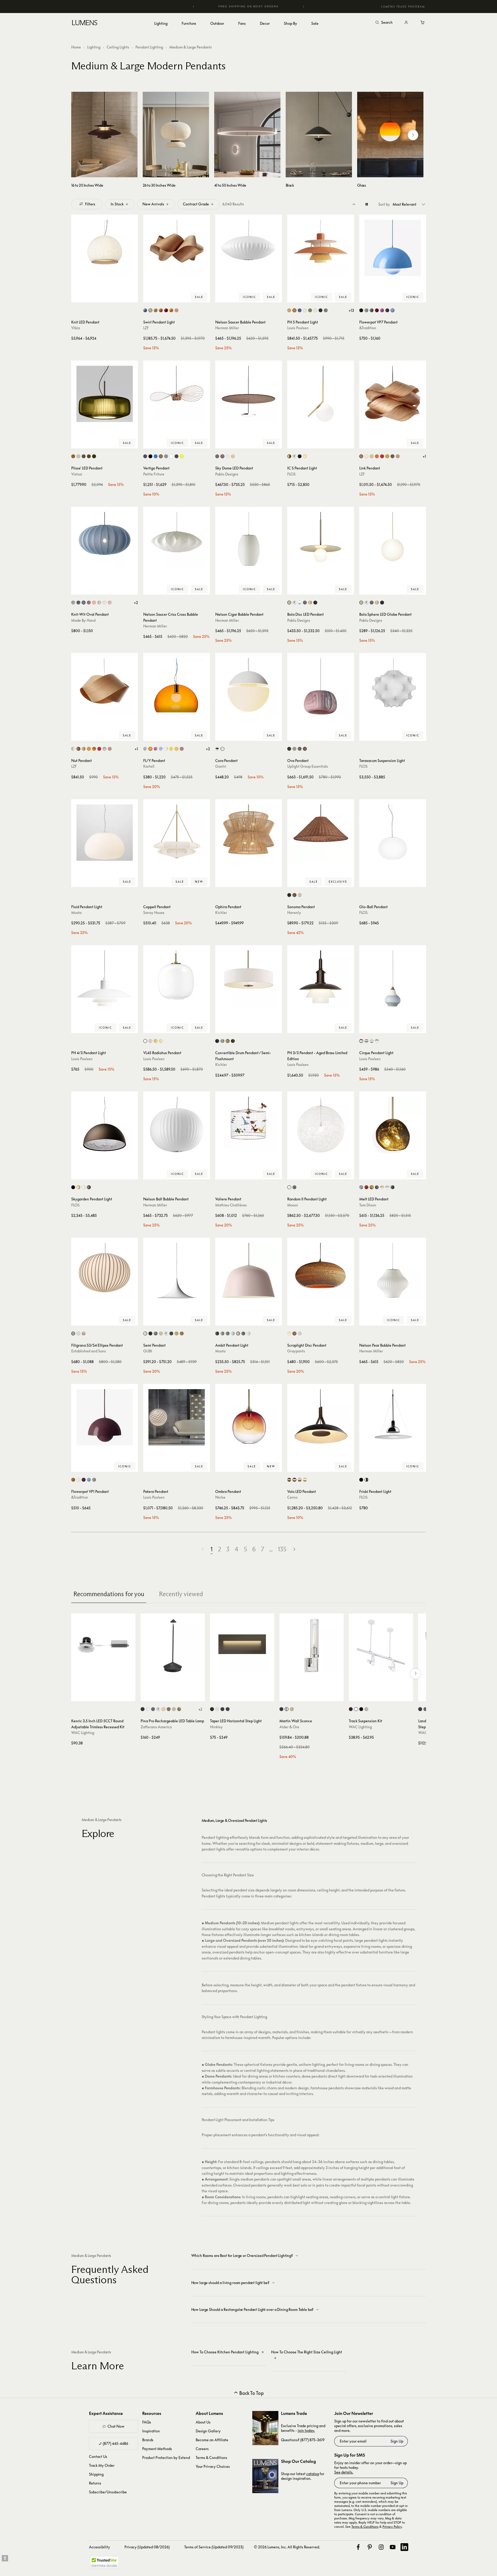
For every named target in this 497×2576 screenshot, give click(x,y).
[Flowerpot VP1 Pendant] (105, 1417)
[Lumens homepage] (85, 23)
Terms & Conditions (211, 2458)
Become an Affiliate (212, 2440)
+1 (424, 456)
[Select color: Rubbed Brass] (292, 1709)
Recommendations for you (109, 1594)
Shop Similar (108, 297)
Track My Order (102, 2465)
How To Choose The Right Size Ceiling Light (307, 2352)
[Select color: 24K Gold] (305, 456)
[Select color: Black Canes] (73, 1333)
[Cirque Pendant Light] (393, 979)
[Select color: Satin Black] (222, 1709)
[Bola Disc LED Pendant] (321, 540)
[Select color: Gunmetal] (305, 603)
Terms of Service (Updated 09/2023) (214, 2547)
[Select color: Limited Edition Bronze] (176, 456)
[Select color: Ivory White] (150, 310)
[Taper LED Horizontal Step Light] (242, 1646)
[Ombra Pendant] (249, 1417)
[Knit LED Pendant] (105, 248)
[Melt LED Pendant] (393, 1125)
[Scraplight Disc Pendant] (321, 1271)
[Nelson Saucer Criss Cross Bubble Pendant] (177, 540)
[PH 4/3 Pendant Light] (105, 979)
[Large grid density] (367, 204)
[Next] (303, 7)
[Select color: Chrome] (294, 456)
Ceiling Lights (118, 47)
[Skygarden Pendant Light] (105, 1125)
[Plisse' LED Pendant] (105, 394)
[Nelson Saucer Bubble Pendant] (249, 248)
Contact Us (98, 2456)
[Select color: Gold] (78, 1187)
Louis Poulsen (298, 328)
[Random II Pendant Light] (321, 1125)
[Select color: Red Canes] (84, 1333)
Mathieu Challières (231, 1205)
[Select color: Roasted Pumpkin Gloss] (182, 1333)
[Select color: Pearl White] (104, 603)
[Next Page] (294, 1549)
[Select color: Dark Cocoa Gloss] (171, 1333)
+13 (351, 310)
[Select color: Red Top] (366, 1041)
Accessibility (100, 2547)
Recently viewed (181, 1594)
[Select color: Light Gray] (294, 749)
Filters (90, 204)
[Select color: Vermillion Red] (377, 310)
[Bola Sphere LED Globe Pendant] (393, 540)
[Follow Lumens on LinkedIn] (404, 2547)
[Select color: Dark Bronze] (351, 1709)
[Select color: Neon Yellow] (182, 456)
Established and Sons (89, 1351)
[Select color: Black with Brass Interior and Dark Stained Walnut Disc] (289, 1480)
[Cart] (423, 23)
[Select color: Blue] (145, 310)
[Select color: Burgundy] (89, 603)
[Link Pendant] (393, 394)
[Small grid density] (354, 204)
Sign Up (397, 2441)
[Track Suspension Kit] (381, 1646)
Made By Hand (83, 620)
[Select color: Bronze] (393, 1187)
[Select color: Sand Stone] (110, 603)
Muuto (76, 912)
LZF (146, 328)
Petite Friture (154, 474)
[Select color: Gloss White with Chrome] (300, 603)
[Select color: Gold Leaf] (179, 1709)
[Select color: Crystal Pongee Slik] (78, 456)
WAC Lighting (83, 1733)
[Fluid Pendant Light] (105, 833)
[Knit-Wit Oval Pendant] (105, 540)
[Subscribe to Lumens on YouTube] (393, 2547)
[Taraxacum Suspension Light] (393, 686)
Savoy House (154, 912)
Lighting (94, 47)
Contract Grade (196, 204)
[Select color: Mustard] (73, 1480)
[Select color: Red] (166, 310)
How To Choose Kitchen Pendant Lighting (225, 2352)
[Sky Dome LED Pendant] (249, 394)
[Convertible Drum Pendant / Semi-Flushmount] (249, 979)
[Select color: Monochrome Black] (321, 310)
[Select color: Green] (166, 456)
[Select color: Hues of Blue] (300, 310)
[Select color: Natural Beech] (156, 310)
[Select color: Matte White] (145, 1333)
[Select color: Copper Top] (361, 1041)
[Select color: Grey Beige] (366, 310)
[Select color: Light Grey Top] (377, 1041)
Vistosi (77, 474)
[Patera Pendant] (177, 1417)
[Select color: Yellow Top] (372, 1041)
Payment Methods (157, 2449)
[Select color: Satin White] (217, 1709)
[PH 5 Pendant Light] (321, 248)
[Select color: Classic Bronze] (228, 1041)
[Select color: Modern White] (315, 310)
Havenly (294, 912)
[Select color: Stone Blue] (372, 310)
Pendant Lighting (149, 47)
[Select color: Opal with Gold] (382, 1187)
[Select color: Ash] (300, 749)
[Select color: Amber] (176, 749)
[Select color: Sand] (174, 1709)
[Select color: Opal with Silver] (387, 1187)
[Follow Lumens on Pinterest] (370, 2547)
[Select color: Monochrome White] (305, 310)
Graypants (296, 1351)
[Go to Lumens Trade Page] (265, 2428)
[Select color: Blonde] (289, 1333)
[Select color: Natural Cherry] (161, 310)
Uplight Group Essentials (308, 766)
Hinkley (216, 1727)
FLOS (291, 474)
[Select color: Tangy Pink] (382, 310)
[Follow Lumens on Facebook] (358, 2547)
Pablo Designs (227, 474)
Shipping (96, 2474)
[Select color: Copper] (161, 456)
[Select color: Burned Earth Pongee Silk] (89, 456)
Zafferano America (156, 1727)
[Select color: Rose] (238, 1333)
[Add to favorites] (77, 297)
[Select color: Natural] (294, 1333)
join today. (306, 2430)
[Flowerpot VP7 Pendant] (393, 248)
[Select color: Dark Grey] (153, 1709)
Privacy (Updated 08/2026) (147, 2547)
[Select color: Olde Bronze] (233, 1041)
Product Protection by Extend (166, 2458)
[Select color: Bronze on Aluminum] (425, 1709)
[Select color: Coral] (94, 603)
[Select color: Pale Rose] (176, 310)
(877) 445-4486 (115, 2443)
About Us (203, 2422)
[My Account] (406, 23)
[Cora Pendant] (249, 686)
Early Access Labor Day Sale (249, 6)
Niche (220, 1497)
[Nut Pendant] (105, 686)
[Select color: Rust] (89, 1187)
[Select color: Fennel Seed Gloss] (176, 1333)
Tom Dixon (368, 1205)
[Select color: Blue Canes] (78, 1333)
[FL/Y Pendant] (177, 686)
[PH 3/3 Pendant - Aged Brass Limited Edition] (321, 979)
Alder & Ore (289, 1727)
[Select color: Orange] (377, 456)
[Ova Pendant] (321, 686)
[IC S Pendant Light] (321, 394)
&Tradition (368, 328)
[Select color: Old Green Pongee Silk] (94, 456)
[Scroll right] (413, 135)
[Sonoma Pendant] (321, 833)
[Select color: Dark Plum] (387, 310)
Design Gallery (208, 2431)
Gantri (221, 766)
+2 (136, 603)
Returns (95, 2483)
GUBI (148, 1351)
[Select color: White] (171, 456)
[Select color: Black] (150, 456)
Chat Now (116, 2426)
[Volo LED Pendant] (321, 1417)
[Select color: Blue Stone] (84, 603)
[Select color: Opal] (145, 1041)
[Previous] (194, 7)
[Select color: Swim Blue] (393, 310)
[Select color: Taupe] (243, 1333)
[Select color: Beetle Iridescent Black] (145, 456)
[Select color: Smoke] (361, 1187)
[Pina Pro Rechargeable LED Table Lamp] (173, 1646)
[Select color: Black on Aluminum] (420, 1709)
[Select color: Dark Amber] (73, 456)
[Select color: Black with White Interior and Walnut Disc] (294, 1480)
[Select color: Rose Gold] (310, 603)
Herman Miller (227, 328)
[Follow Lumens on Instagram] (381, 2547)
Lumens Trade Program (403, 7)
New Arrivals (153, 204)
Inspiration (151, 2431)
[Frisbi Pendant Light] (393, 1417)
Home (76, 47)
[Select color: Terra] (305, 749)
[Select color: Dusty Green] (222, 1333)
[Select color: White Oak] (233, 456)
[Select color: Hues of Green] (310, 310)
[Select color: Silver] (73, 603)
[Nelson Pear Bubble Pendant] (393, 1271)
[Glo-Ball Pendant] (393, 833)
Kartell (149, 766)
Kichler (221, 912)
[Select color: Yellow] (171, 310)
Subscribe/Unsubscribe (108, 2492)
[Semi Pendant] (177, 1271)
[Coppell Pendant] (177, 833)
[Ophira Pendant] (249, 833)
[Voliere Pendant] (249, 1125)
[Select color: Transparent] (166, 749)
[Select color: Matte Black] (361, 310)
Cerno (292, 1497)
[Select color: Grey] (393, 456)
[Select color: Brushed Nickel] (222, 1041)
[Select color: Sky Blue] (161, 749)
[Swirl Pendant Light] (177, 248)
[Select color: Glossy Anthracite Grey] (156, 1333)
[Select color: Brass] (289, 310)
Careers (202, 2449)
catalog (313, 2474)
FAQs (147, 2422)
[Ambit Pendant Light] (249, 1271)
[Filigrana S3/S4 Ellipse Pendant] (105, 1271)
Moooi (293, 1205)
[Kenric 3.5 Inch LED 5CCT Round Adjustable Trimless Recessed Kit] (103, 1646)
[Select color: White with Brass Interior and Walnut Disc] (300, 1480)
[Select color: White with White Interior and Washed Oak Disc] (305, 1480)
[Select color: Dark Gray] (289, 749)
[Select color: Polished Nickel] (366, 1480)
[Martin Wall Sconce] (312, 1646)
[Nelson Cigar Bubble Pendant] (249, 540)
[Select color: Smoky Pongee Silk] (84, 456)
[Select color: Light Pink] (99, 603)
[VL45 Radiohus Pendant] (177, 979)
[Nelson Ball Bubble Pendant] (177, 1125)
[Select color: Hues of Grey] (326, 310)
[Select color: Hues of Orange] (294, 310)
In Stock (117, 204)
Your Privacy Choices (213, 2466)
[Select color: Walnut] (222, 456)
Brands (148, 2440)
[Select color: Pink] (156, 749)
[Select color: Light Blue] (233, 1333)
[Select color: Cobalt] (156, 456)
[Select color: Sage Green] (145, 749)
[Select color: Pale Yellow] (161, 1041)
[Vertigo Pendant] (177, 394)
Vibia (76, 328)
